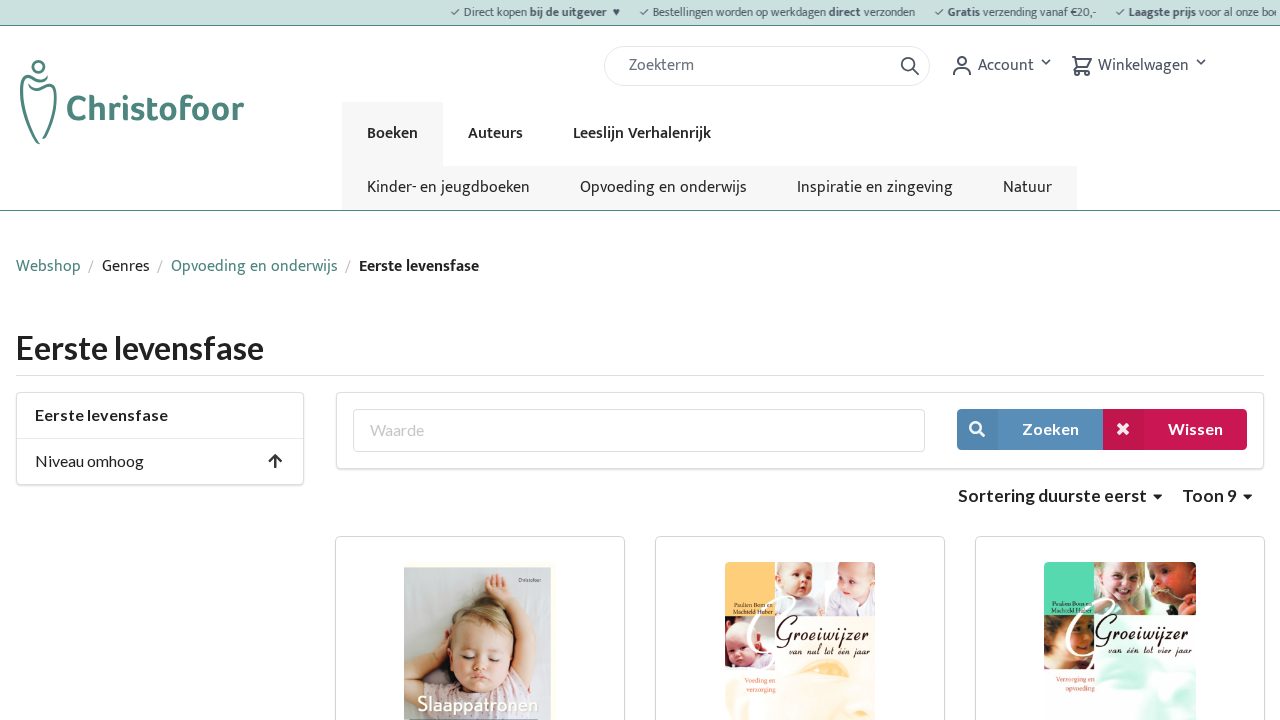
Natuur (1027, 187)
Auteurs (495, 133)
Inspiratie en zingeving (875, 187)
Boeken (392, 133)
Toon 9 (1211, 495)
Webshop (48, 266)
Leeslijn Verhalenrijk (642, 133)
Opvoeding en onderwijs (663, 187)
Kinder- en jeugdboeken (448, 187)
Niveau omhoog (89, 460)
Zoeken (1050, 428)
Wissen (1195, 428)
